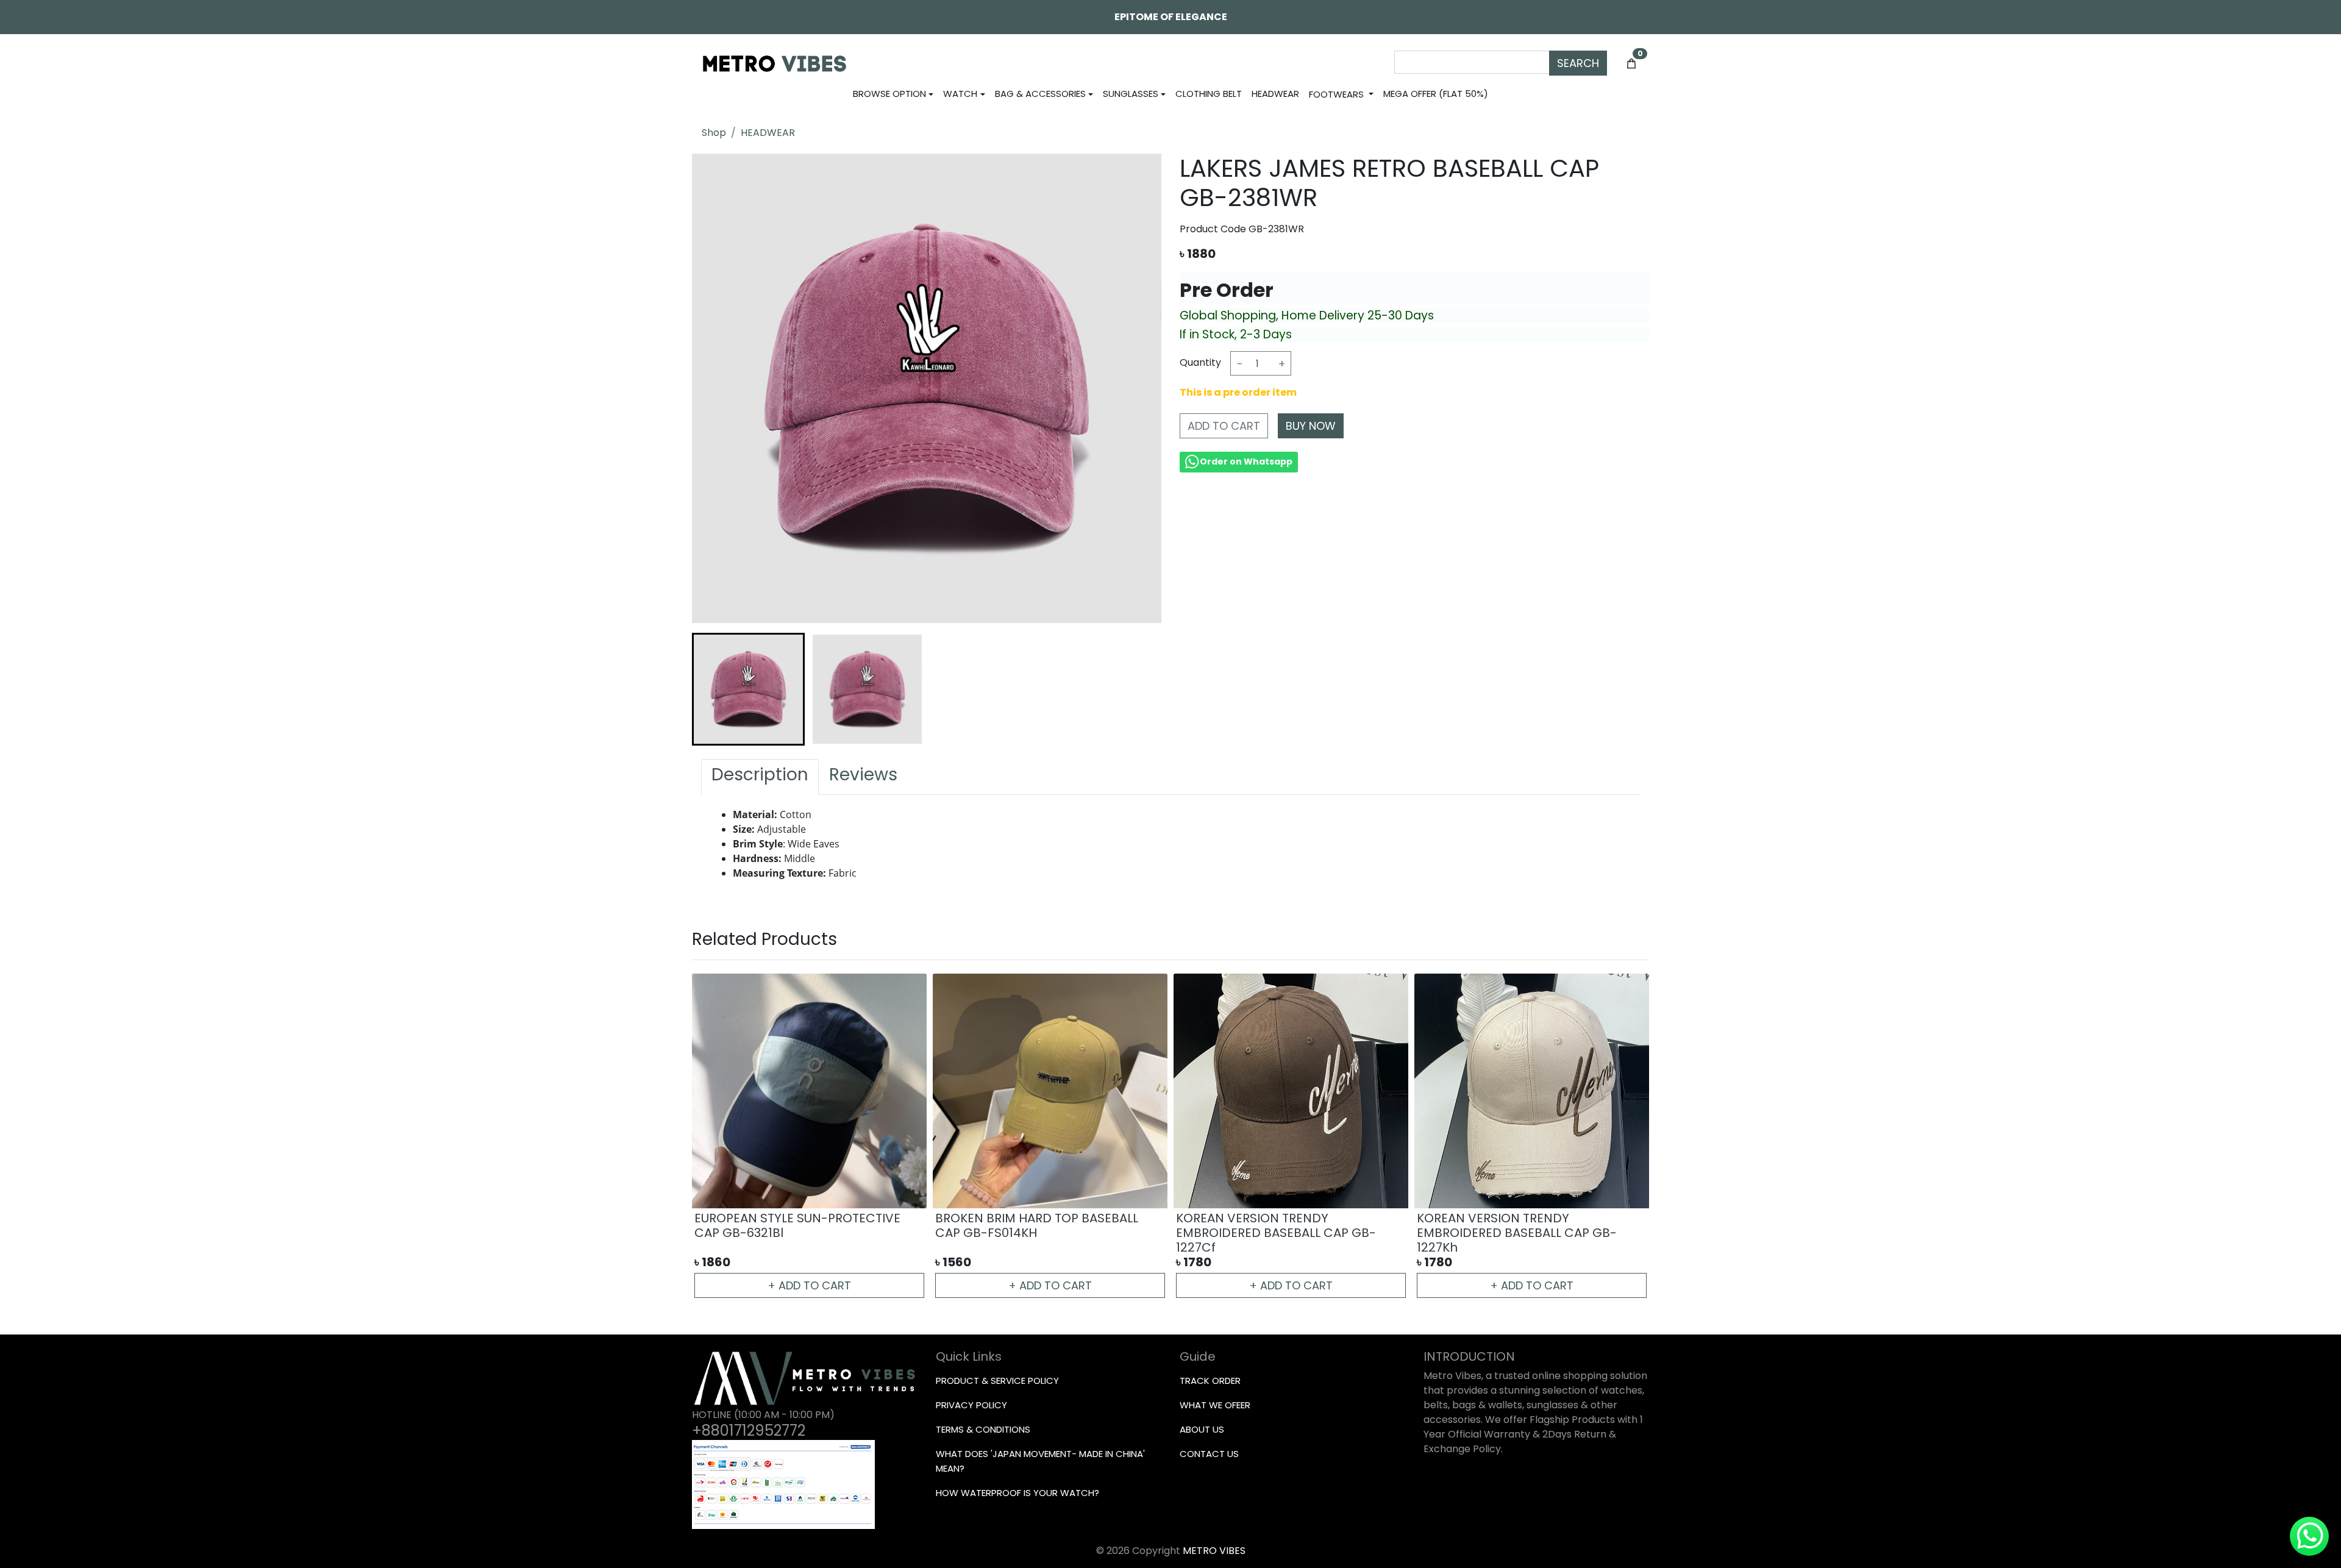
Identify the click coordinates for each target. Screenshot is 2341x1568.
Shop (714, 133)
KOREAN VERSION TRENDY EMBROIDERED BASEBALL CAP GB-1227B (1276, 1233)
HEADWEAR (768, 133)
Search (1578, 63)
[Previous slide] (714, 1137)
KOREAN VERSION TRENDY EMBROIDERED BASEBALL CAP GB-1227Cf (794, 1233)
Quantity (1200, 362)
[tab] (760, 777)
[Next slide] (1139, 689)
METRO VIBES (1214, 1551)
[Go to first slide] (1627, 1137)
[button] (748, 689)
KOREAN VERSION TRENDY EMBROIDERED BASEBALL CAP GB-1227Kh (1035, 1233)
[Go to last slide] (714, 689)
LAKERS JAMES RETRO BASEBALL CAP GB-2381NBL (1523, 1225)
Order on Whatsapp (1246, 461)
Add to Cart (1224, 426)
